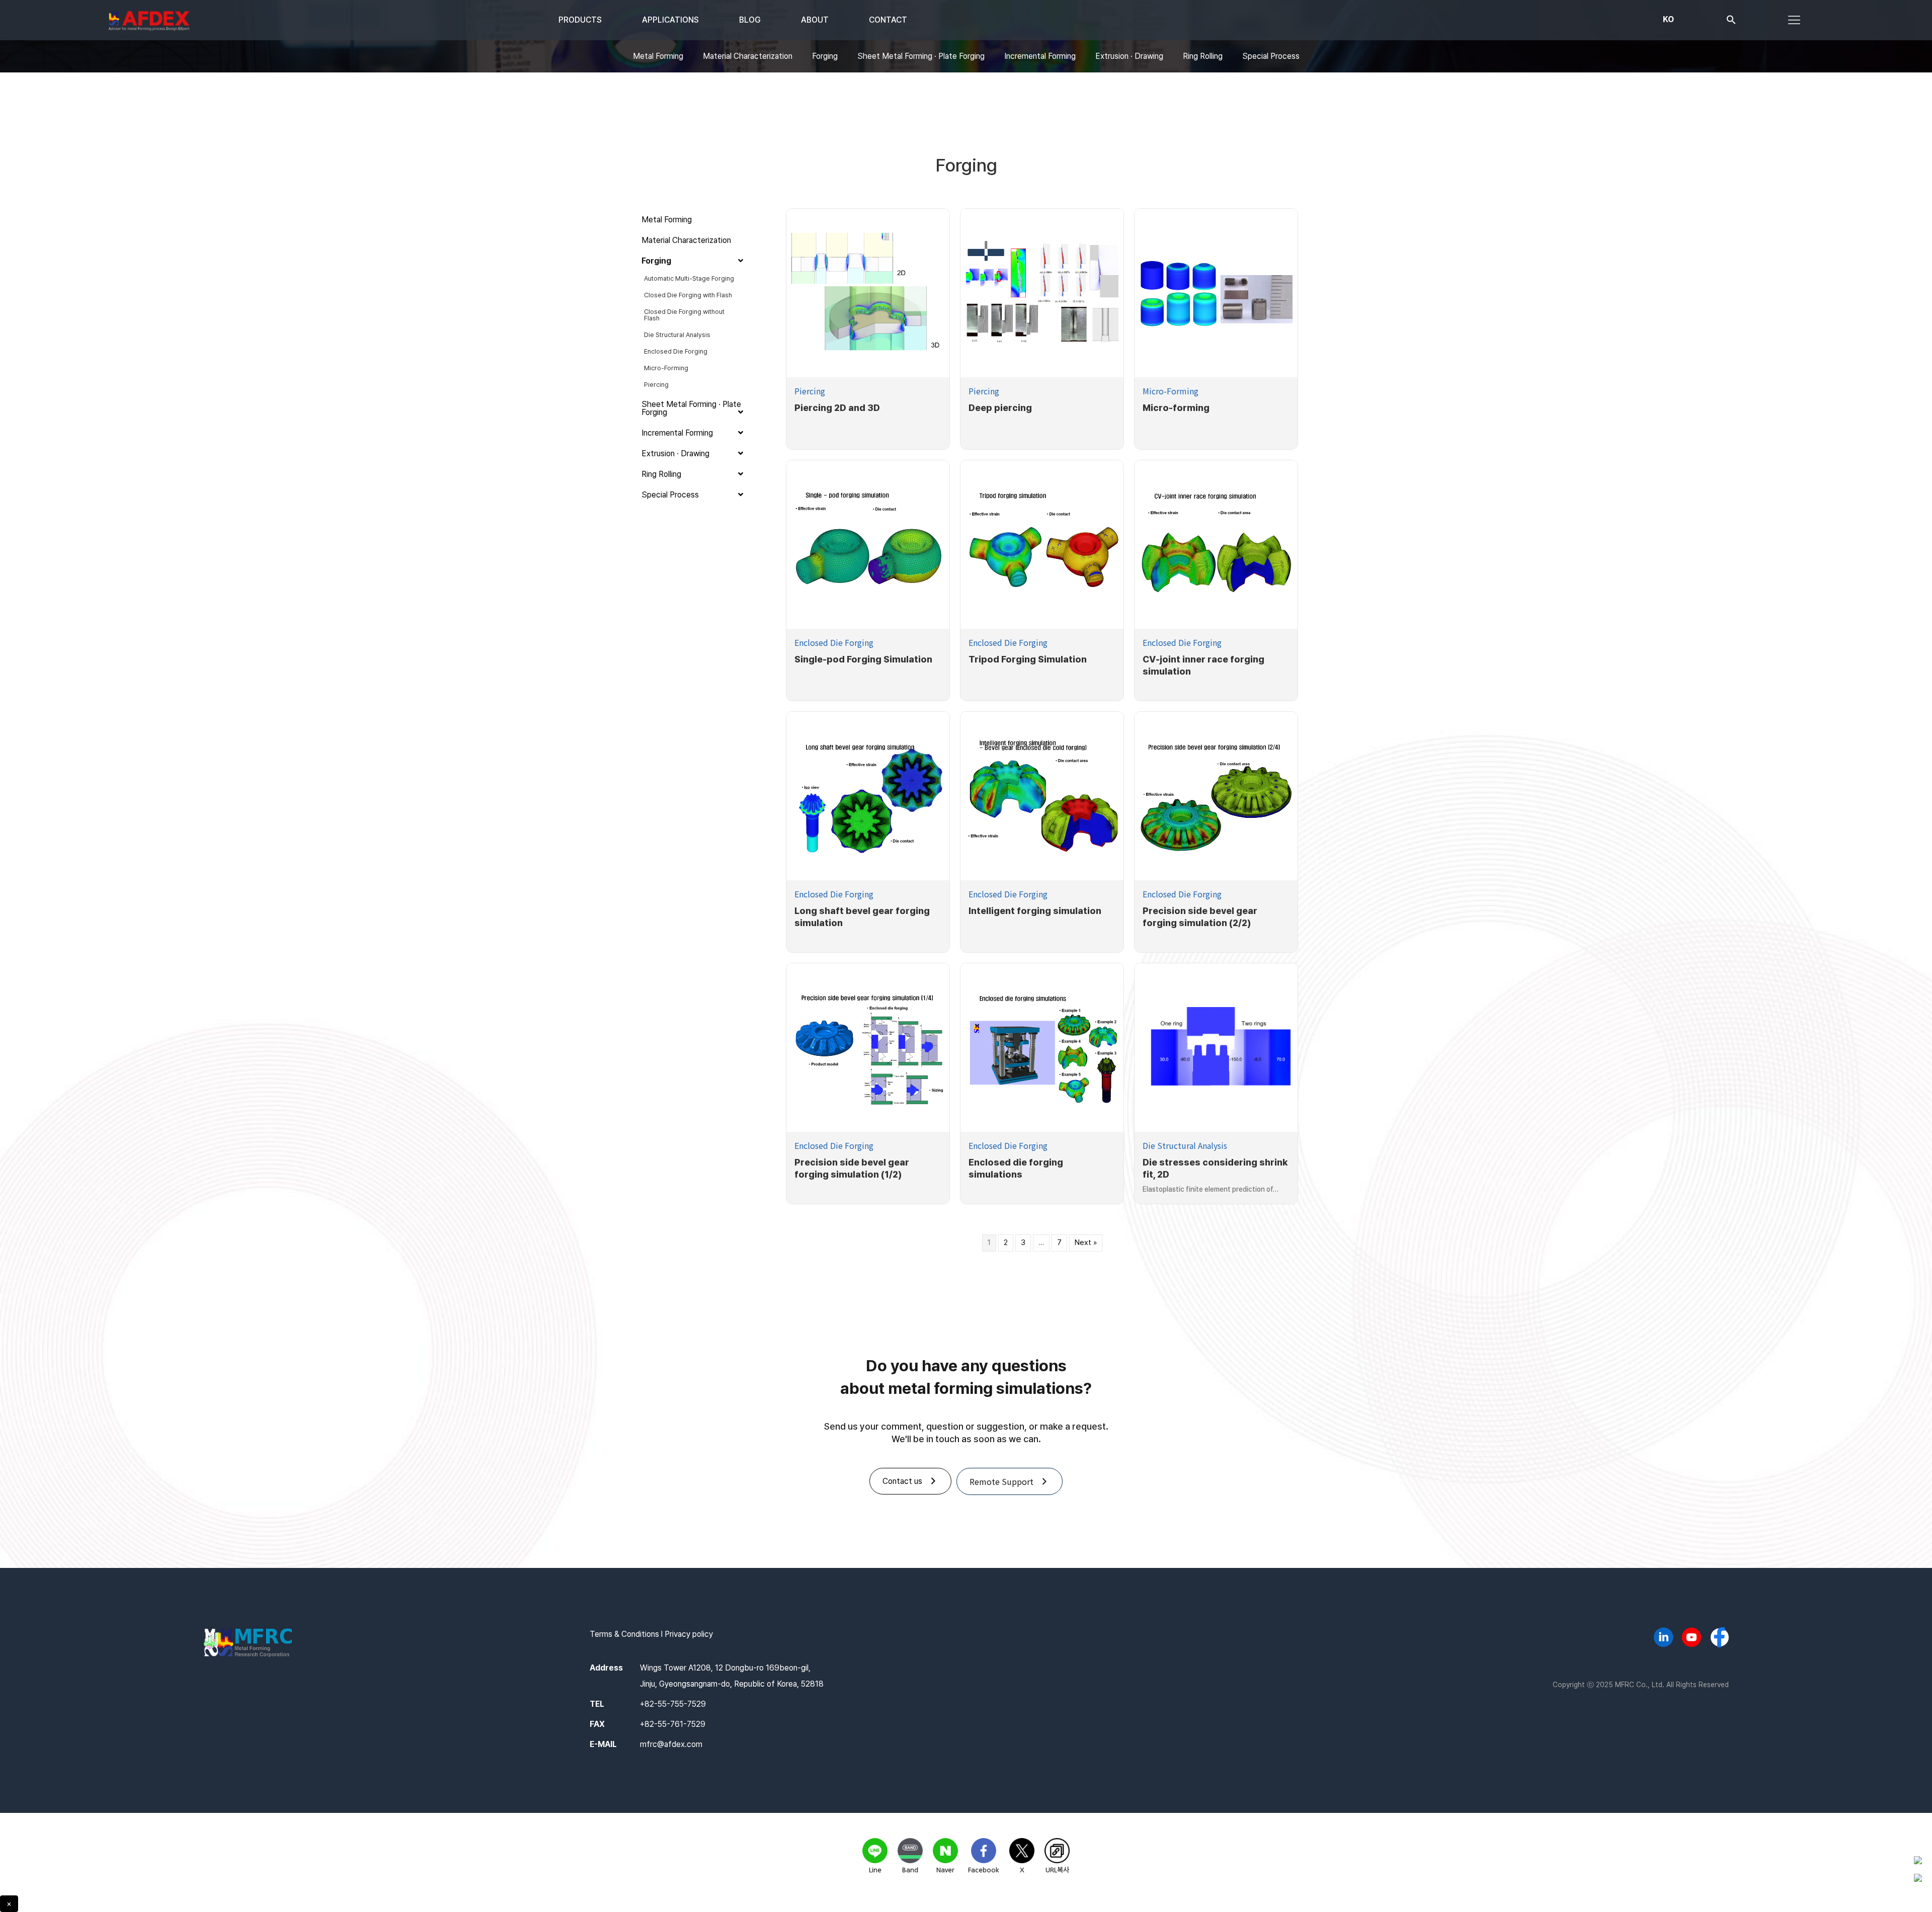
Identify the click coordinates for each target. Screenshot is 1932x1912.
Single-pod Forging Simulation (863, 659)
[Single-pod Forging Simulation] (868, 545)
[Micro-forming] (1216, 293)
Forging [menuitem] (825, 56)
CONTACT (888, 20)
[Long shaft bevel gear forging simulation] (868, 796)
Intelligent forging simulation (1035, 911)
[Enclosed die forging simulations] (1042, 1047)
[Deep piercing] (1042, 293)
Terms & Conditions (624, 1634)
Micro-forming (1176, 408)
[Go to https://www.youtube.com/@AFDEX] (1692, 1639)
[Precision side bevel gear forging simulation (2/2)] (1216, 796)
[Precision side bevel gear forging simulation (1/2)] (868, 1048)
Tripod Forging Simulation (1028, 659)
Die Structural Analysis (1185, 1145)
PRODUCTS (580, 20)
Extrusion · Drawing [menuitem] (1129, 56)
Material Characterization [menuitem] (748, 56)
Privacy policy (689, 1634)
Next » (1086, 1242)
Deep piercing (1000, 408)
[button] (1731, 22)
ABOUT (815, 20)
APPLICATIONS (670, 20)
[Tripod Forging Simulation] (1042, 545)
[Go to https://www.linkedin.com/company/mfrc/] (1663, 1639)
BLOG (750, 20)
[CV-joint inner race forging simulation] (1216, 545)
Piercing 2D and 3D (837, 408)
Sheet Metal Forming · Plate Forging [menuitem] (921, 56)
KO (1668, 19)
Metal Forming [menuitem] (658, 56)
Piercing (810, 391)
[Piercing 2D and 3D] (868, 293)
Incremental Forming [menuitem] (1040, 56)
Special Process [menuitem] (1271, 56)
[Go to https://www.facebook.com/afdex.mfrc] (1720, 1638)
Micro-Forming (1171, 391)
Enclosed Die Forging (834, 642)
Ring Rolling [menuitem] (1203, 56)
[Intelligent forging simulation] (1042, 796)
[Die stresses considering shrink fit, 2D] (1216, 1048)
